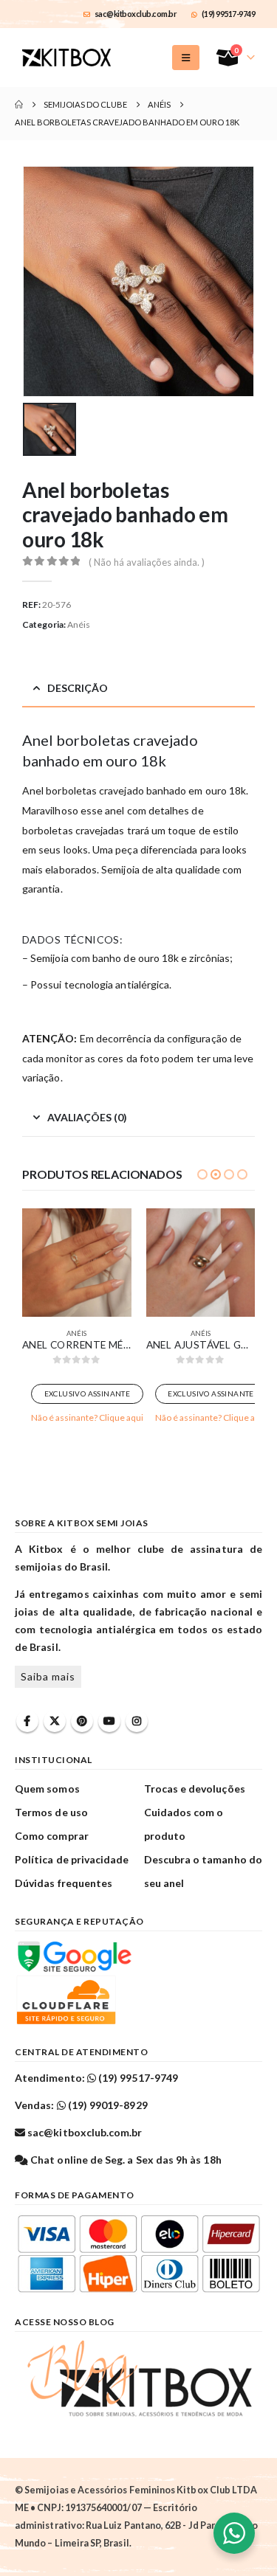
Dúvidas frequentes (64, 1883)
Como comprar (52, 1836)
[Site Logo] (66, 58)
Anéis (79, 624)
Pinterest (82, 1721)
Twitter (55, 1721)
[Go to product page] (77, 1263)
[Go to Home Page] (19, 105)
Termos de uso (51, 1812)
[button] (186, 58)
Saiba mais (48, 1676)
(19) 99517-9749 (229, 14)
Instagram (137, 1721)
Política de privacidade (72, 1859)
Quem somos (47, 1789)
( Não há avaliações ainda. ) (147, 562)
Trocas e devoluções (195, 1789)
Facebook (27, 1721)
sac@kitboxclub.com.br (136, 14)
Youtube (109, 1721)
